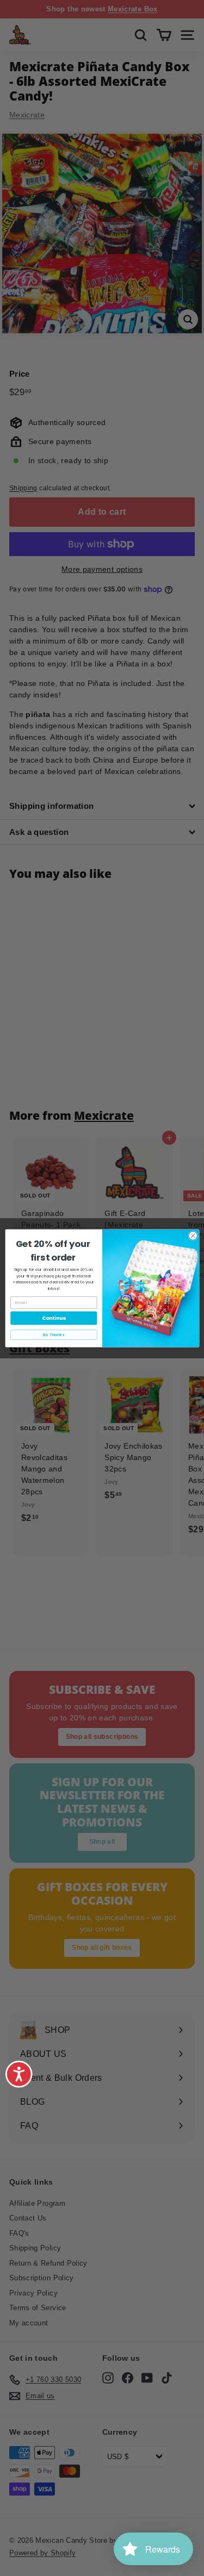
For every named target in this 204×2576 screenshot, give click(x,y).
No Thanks (54, 1335)
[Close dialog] (193, 1236)
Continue (54, 1318)
